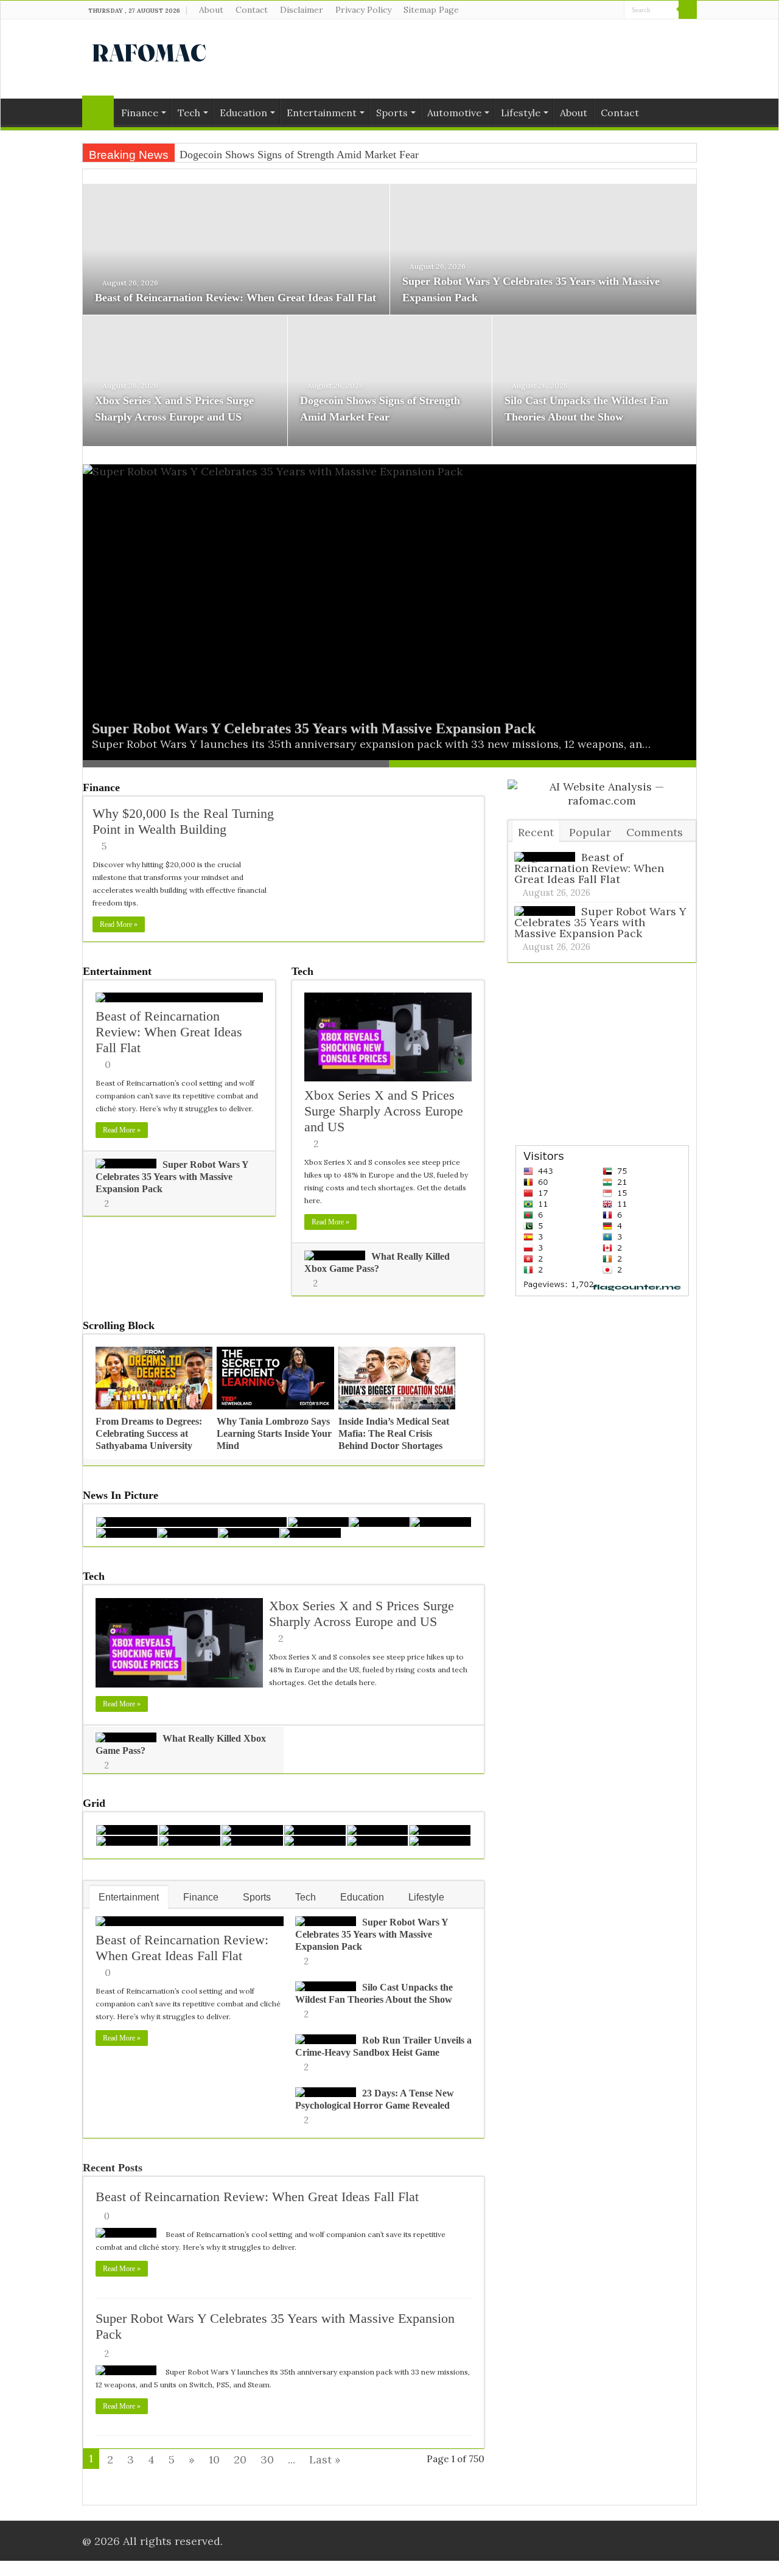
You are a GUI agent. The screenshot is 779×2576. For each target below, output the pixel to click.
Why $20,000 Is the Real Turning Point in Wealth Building (183, 821)
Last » (325, 2459)
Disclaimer (302, 10)
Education (243, 113)
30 (267, 2459)
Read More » (119, 924)
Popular (590, 832)
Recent (536, 832)
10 (214, 2459)
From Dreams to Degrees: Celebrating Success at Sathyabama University (149, 1433)
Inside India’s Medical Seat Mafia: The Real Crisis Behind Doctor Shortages (394, 1433)
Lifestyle (521, 113)
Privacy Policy (363, 10)
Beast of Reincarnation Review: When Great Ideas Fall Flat (236, 298)
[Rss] (580, 10)
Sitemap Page (431, 10)
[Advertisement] (466, 59)
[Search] (688, 10)
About (211, 10)
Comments (655, 832)
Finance (140, 113)
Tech (189, 113)
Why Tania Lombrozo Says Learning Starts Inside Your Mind (274, 1433)
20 (240, 2459)
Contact (252, 10)
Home (98, 111)
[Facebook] (592, 10)
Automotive (454, 113)
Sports (392, 113)
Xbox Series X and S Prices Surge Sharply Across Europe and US (384, 1111)
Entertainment (322, 113)
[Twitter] (603, 10)
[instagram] (615, 10)
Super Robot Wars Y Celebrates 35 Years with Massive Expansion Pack (314, 728)
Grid (94, 1803)
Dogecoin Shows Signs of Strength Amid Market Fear (299, 155)
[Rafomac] (149, 51)
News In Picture (121, 1495)
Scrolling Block (119, 1325)
